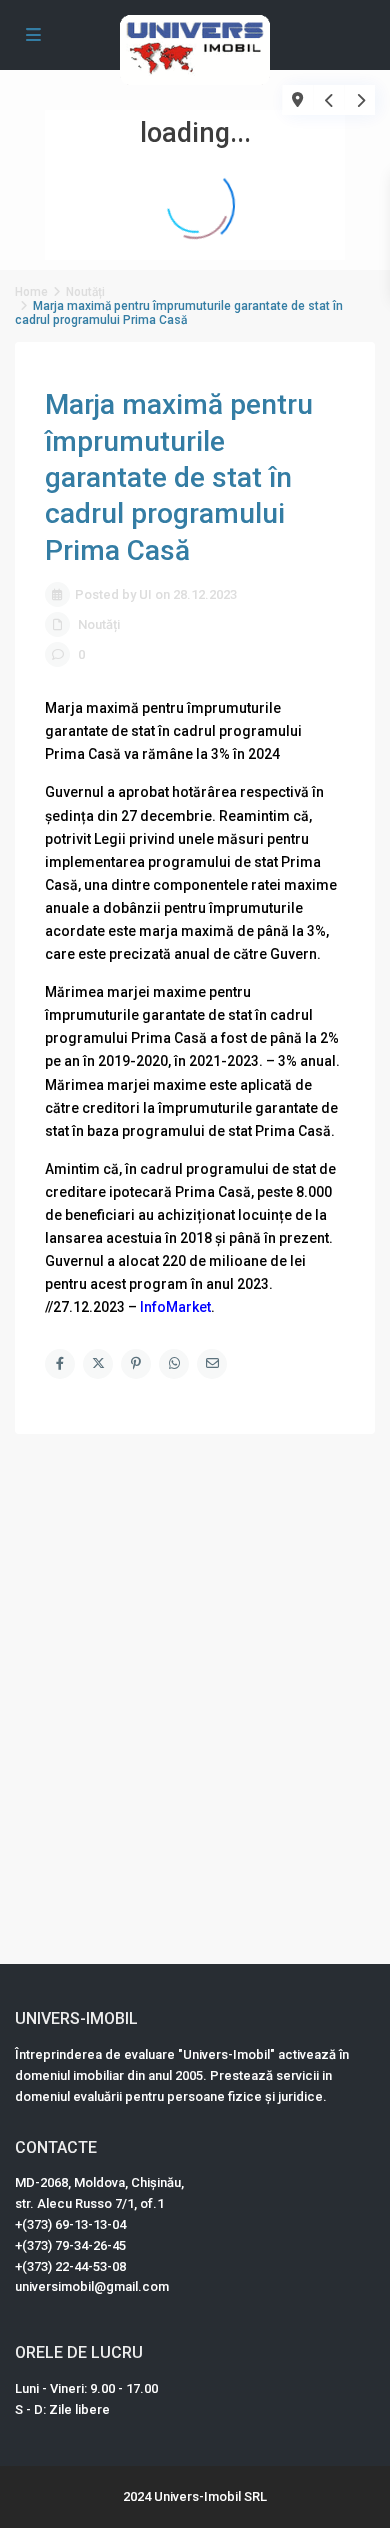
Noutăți (99, 624)
